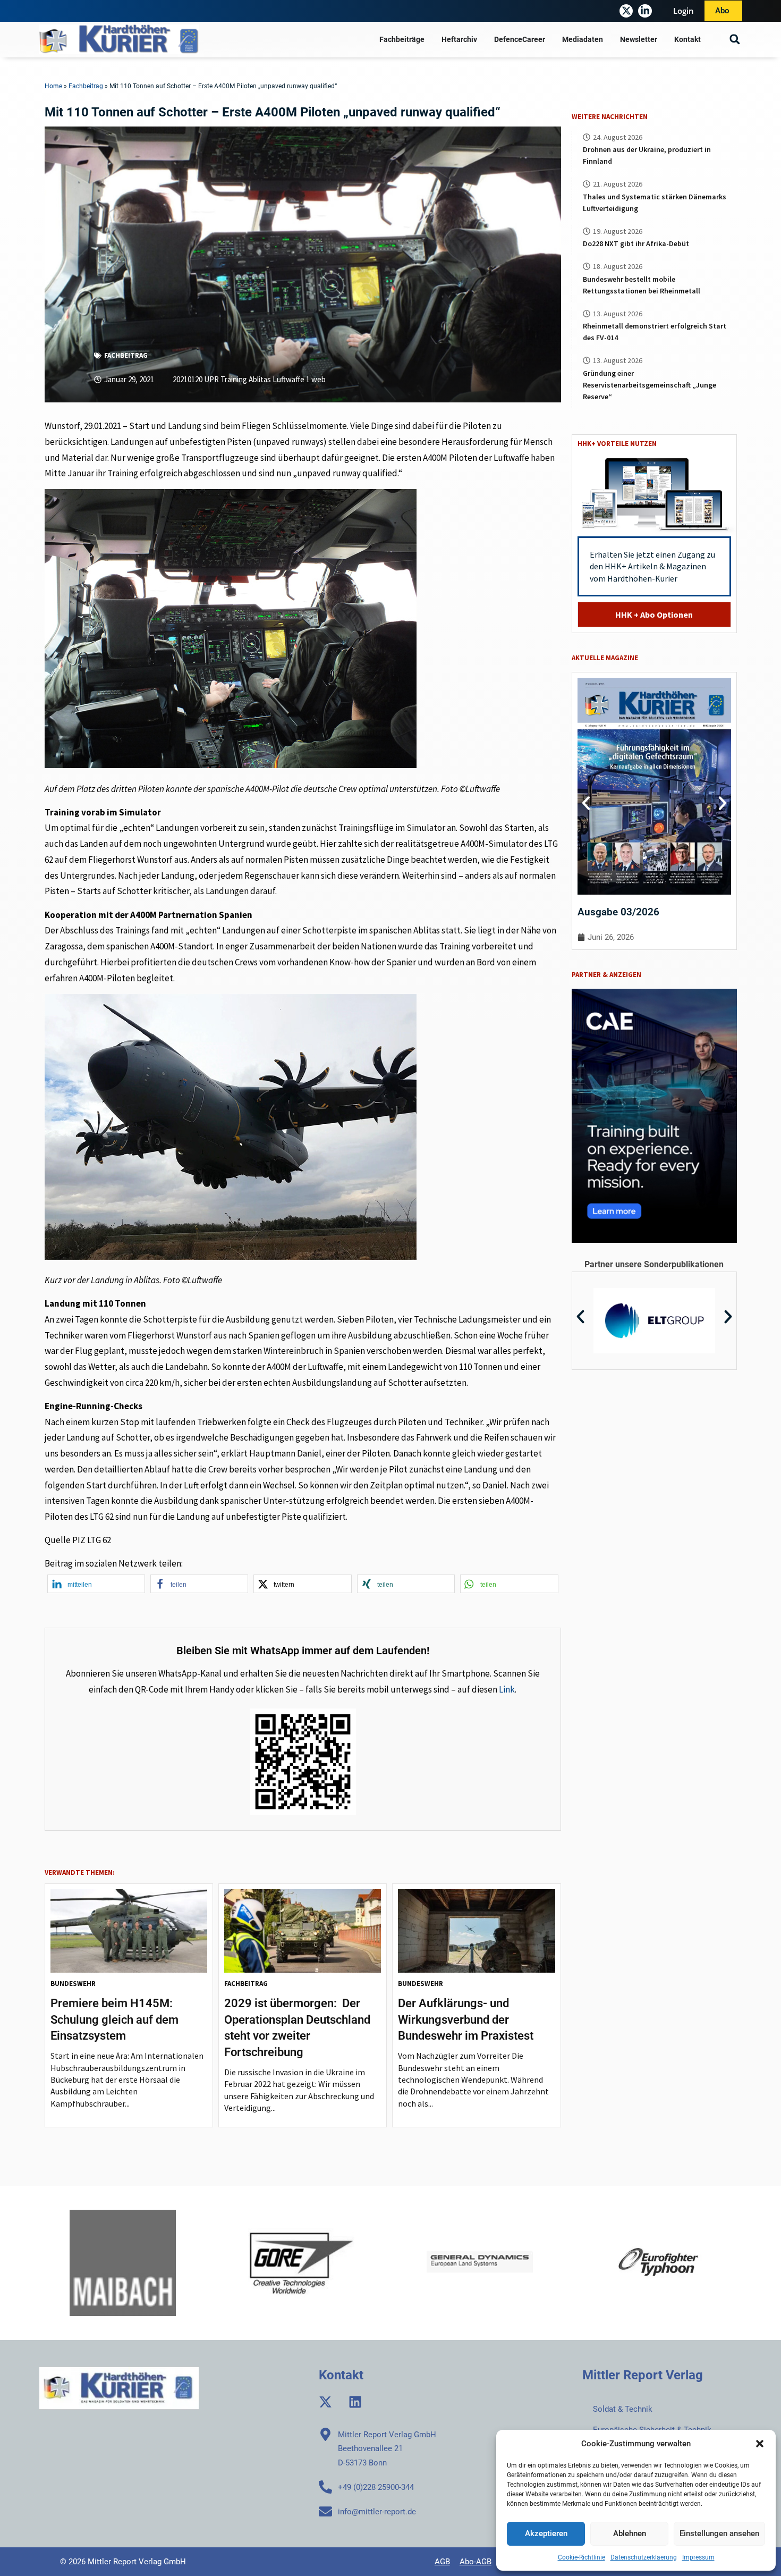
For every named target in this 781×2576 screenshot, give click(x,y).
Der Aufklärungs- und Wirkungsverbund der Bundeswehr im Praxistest (466, 2020)
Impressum (698, 2557)
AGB (442, 2562)
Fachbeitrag (86, 86)
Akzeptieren (546, 2533)
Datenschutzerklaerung (644, 2557)
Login (684, 11)
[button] (760, 2444)
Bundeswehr (73, 1984)
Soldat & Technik (623, 2409)
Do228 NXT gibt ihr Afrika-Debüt (636, 243)
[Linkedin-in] (645, 11)
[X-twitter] (626, 11)
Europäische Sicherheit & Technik (652, 2430)
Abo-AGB (476, 2562)
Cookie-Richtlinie (581, 2557)
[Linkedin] (355, 2402)
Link (507, 1689)
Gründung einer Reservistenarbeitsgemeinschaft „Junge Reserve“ (650, 385)
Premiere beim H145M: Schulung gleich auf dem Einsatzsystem (114, 2020)
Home (53, 86)
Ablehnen (630, 2533)
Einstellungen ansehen (719, 2533)
